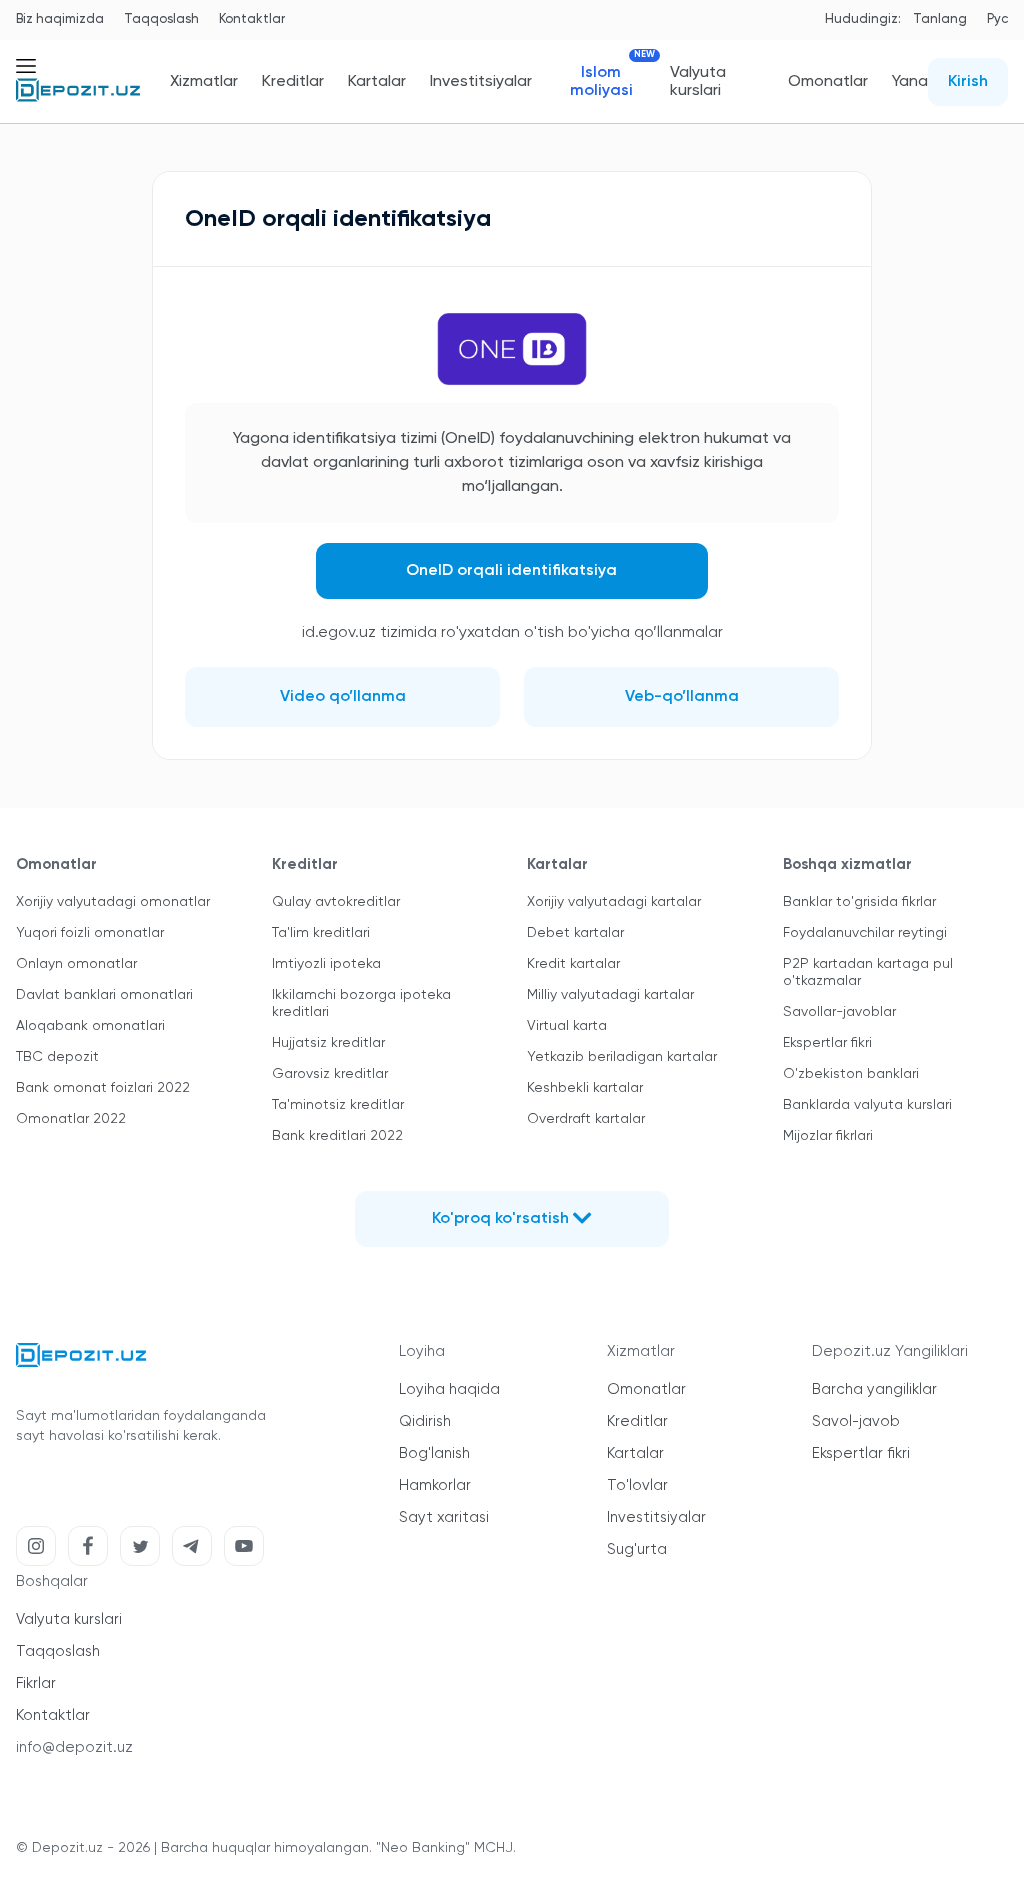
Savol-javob (856, 1421)
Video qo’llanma (343, 697)
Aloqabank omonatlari (90, 1026)
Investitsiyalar (481, 82)
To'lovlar (637, 1485)
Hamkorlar (435, 1485)
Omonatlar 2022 (71, 1119)
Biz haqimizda (60, 19)
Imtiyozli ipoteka (326, 964)
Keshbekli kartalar (585, 1088)
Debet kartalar (575, 933)
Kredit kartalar (573, 964)
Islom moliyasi (608, 81)
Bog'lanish (434, 1453)
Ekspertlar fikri (827, 1043)
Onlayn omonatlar (76, 964)
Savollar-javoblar (839, 1012)
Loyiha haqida (449, 1389)
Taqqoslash (161, 19)
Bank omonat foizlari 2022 (103, 1088)
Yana (910, 82)
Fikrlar (36, 1683)
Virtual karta (567, 1026)
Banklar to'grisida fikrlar (859, 902)
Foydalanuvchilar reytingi (865, 933)
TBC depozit (57, 1057)
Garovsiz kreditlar (330, 1074)
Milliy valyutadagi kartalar (610, 995)
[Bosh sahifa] (78, 98)
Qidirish (425, 1421)
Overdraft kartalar (586, 1119)
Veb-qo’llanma (682, 697)
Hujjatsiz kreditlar (328, 1043)
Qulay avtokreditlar (336, 902)
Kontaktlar (252, 19)
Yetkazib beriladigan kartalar (622, 1057)
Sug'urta (637, 1549)
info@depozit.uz (74, 1747)
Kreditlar (293, 82)
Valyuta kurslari (698, 82)
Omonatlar (828, 82)
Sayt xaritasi (444, 1517)
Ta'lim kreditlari (321, 933)
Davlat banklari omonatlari (104, 995)
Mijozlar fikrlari (828, 1136)
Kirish (968, 82)
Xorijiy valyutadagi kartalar (614, 902)
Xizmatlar (204, 82)
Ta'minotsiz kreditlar (338, 1105)
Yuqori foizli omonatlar (90, 933)
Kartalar (377, 82)
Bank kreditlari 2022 (337, 1136)
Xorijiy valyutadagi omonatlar (113, 902)
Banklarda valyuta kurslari (867, 1105)
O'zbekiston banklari (851, 1074)
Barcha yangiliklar (874, 1389)
